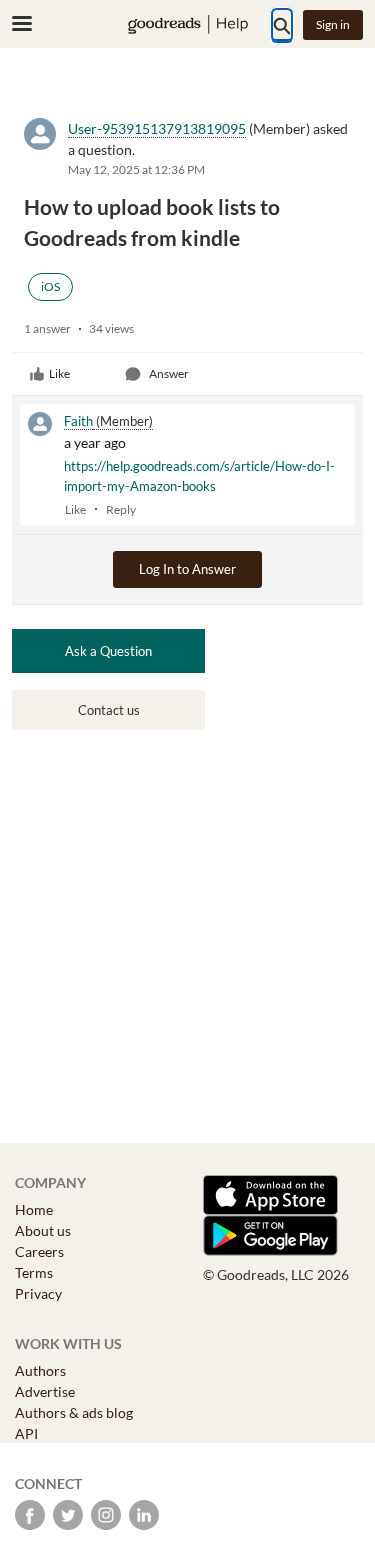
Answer (169, 373)
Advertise (45, 1391)
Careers (39, 1251)
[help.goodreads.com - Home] (188, 24)
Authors (40, 1370)
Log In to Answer (187, 569)
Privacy (38, 1293)
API (26, 1433)
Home (34, 1209)
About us (43, 1230)
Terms (34, 1272)
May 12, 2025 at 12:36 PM (136, 169)
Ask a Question (108, 651)
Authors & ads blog (74, 1412)
